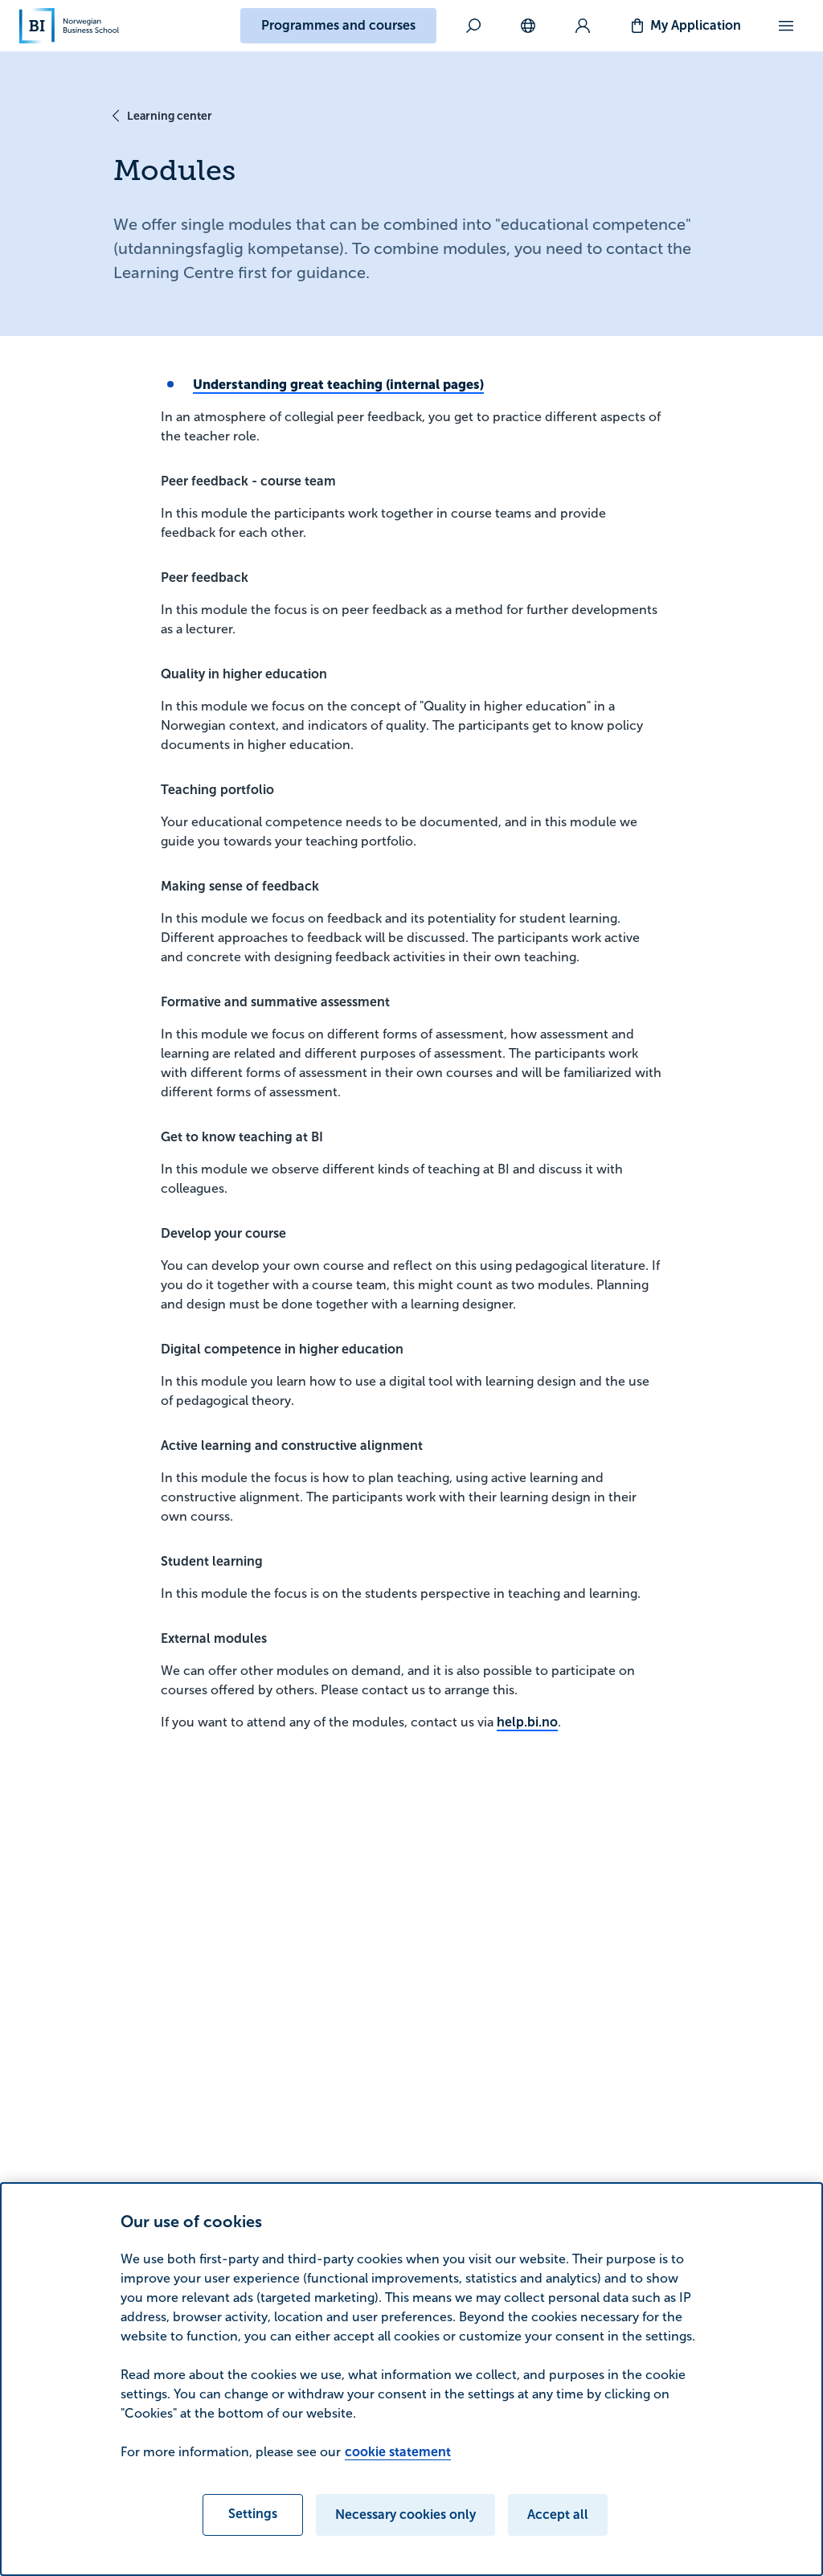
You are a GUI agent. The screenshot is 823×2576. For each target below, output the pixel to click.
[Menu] (786, 26)
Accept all (558, 2515)
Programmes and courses (338, 25)
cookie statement (398, 2452)
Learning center (170, 116)
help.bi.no (527, 1722)
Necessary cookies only (405, 2515)
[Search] (473, 26)
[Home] (69, 26)
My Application (696, 25)
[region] (411, 2379)
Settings (253, 2514)
